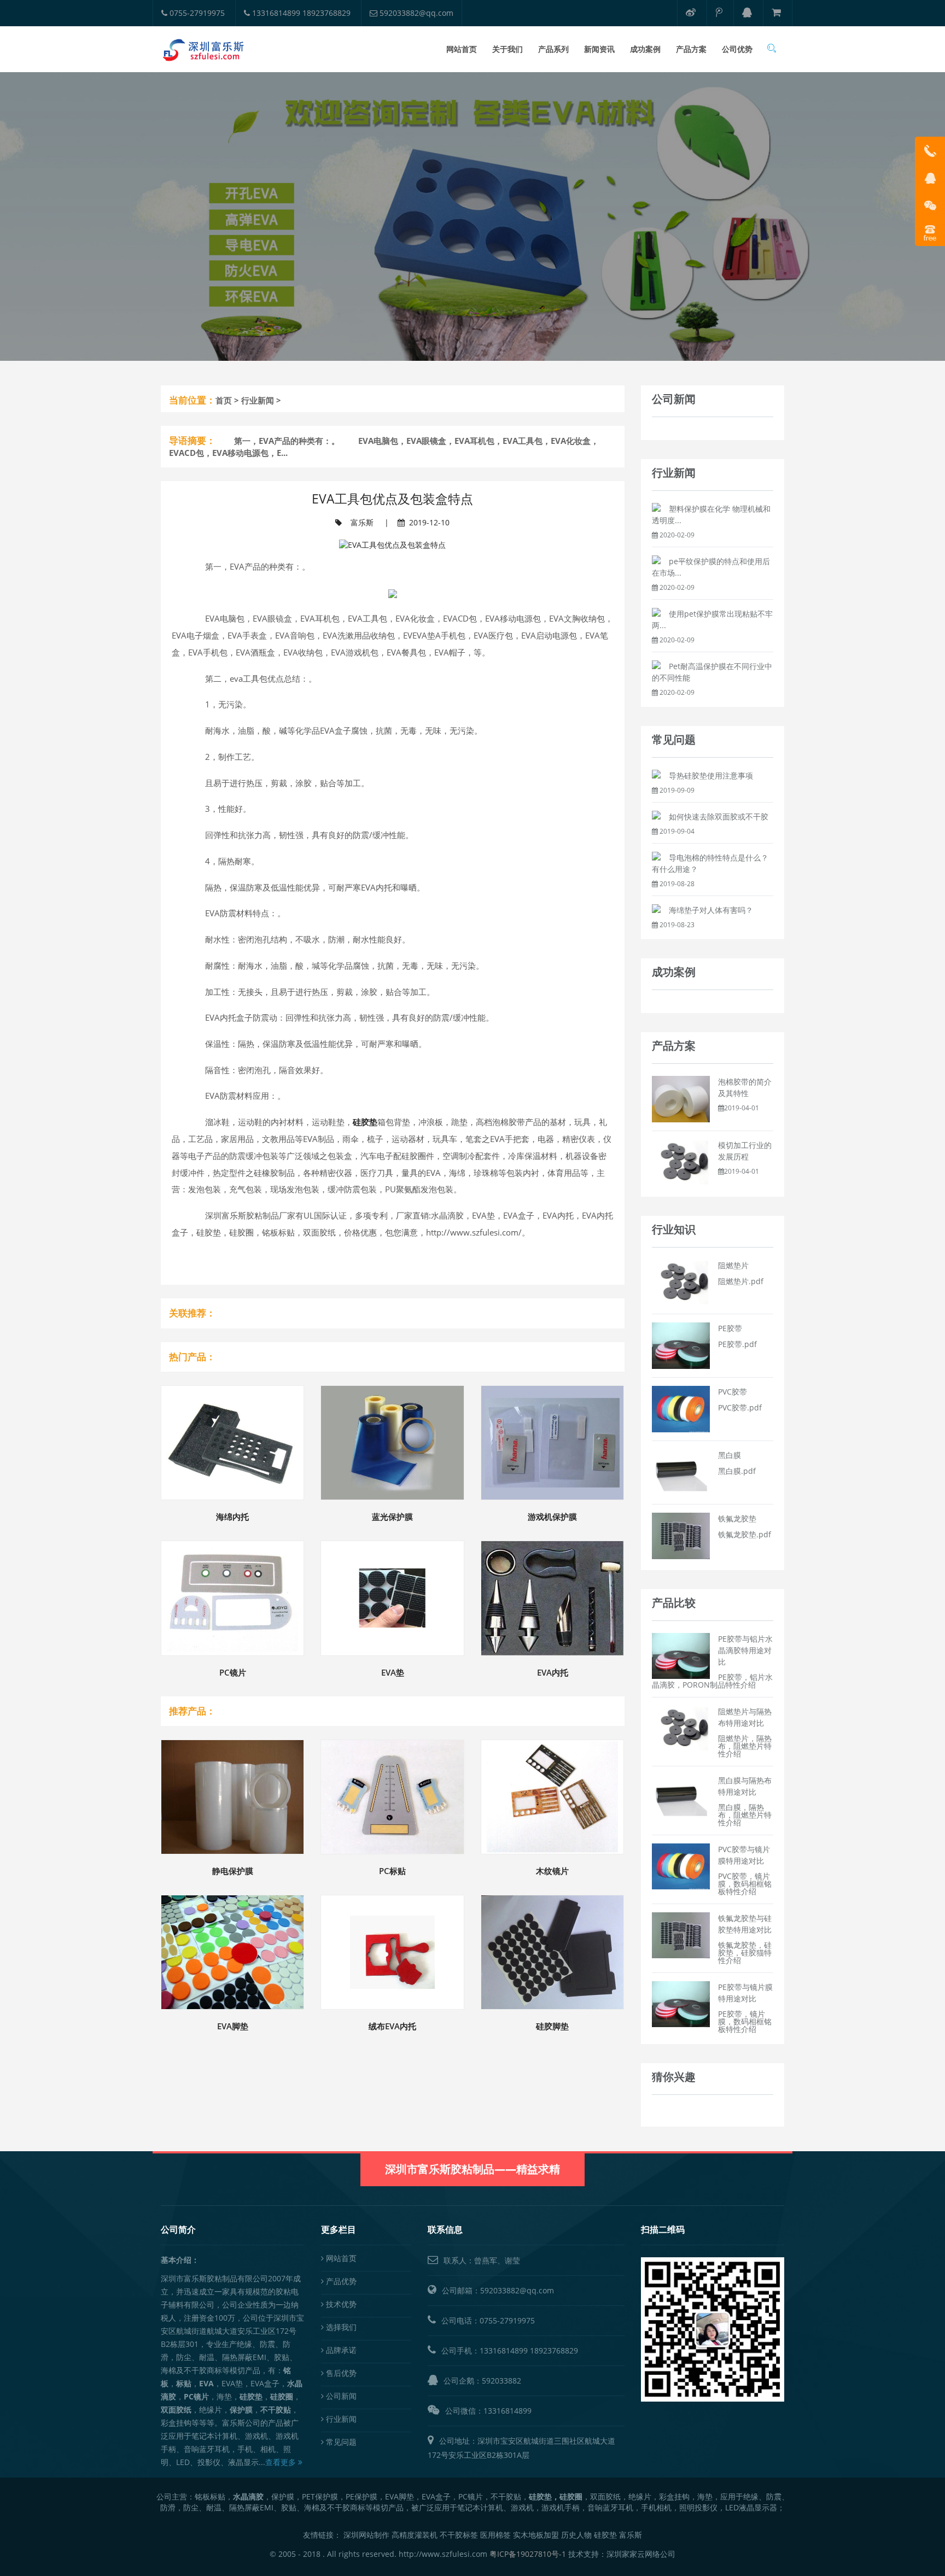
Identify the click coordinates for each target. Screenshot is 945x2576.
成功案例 (645, 49)
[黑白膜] (681, 1471)
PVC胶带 (733, 1392)
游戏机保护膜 (552, 1517)
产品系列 (553, 49)
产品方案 (691, 49)
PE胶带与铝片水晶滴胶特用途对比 (745, 1650)
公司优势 (737, 49)
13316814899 (504, 2350)
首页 (224, 400)
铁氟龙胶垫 (737, 1518)
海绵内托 (232, 1517)
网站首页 (462, 49)
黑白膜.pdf (737, 1471)
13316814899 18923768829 (300, 13)
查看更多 (282, 2462)
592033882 (501, 2381)
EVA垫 (393, 1672)
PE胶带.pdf (737, 1344)
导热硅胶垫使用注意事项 (711, 775)
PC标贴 (392, 1871)
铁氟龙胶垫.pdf (745, 1534)
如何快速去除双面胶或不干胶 (719, 816)
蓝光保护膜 (392, 1517)
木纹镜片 (552, 1871)
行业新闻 (258, 400)
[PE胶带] (681, 1345)
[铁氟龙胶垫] (681, 1535)
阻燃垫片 (733, 1265)
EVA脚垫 (233, 2026)
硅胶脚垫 (552, 2026)
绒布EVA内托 (392, 2026)
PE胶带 (730, 1328)
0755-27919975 (196, 13)
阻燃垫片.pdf (741, 1281)
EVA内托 (553, 1672)
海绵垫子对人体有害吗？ (711, 910)
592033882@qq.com (415, 13)
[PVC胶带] (681, 1408)
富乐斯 (362, 522)
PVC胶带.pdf (740, 1407)
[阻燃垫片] (681, 1282)
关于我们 (507, 49)
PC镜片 (233, 1672)
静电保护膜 (233, 1871)
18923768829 (554, 2350)
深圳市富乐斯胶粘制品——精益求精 (472, 2169)
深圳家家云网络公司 (641, 2554)
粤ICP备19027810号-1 (528, 2554)
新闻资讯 (599, 49)
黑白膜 (730, 1455)
